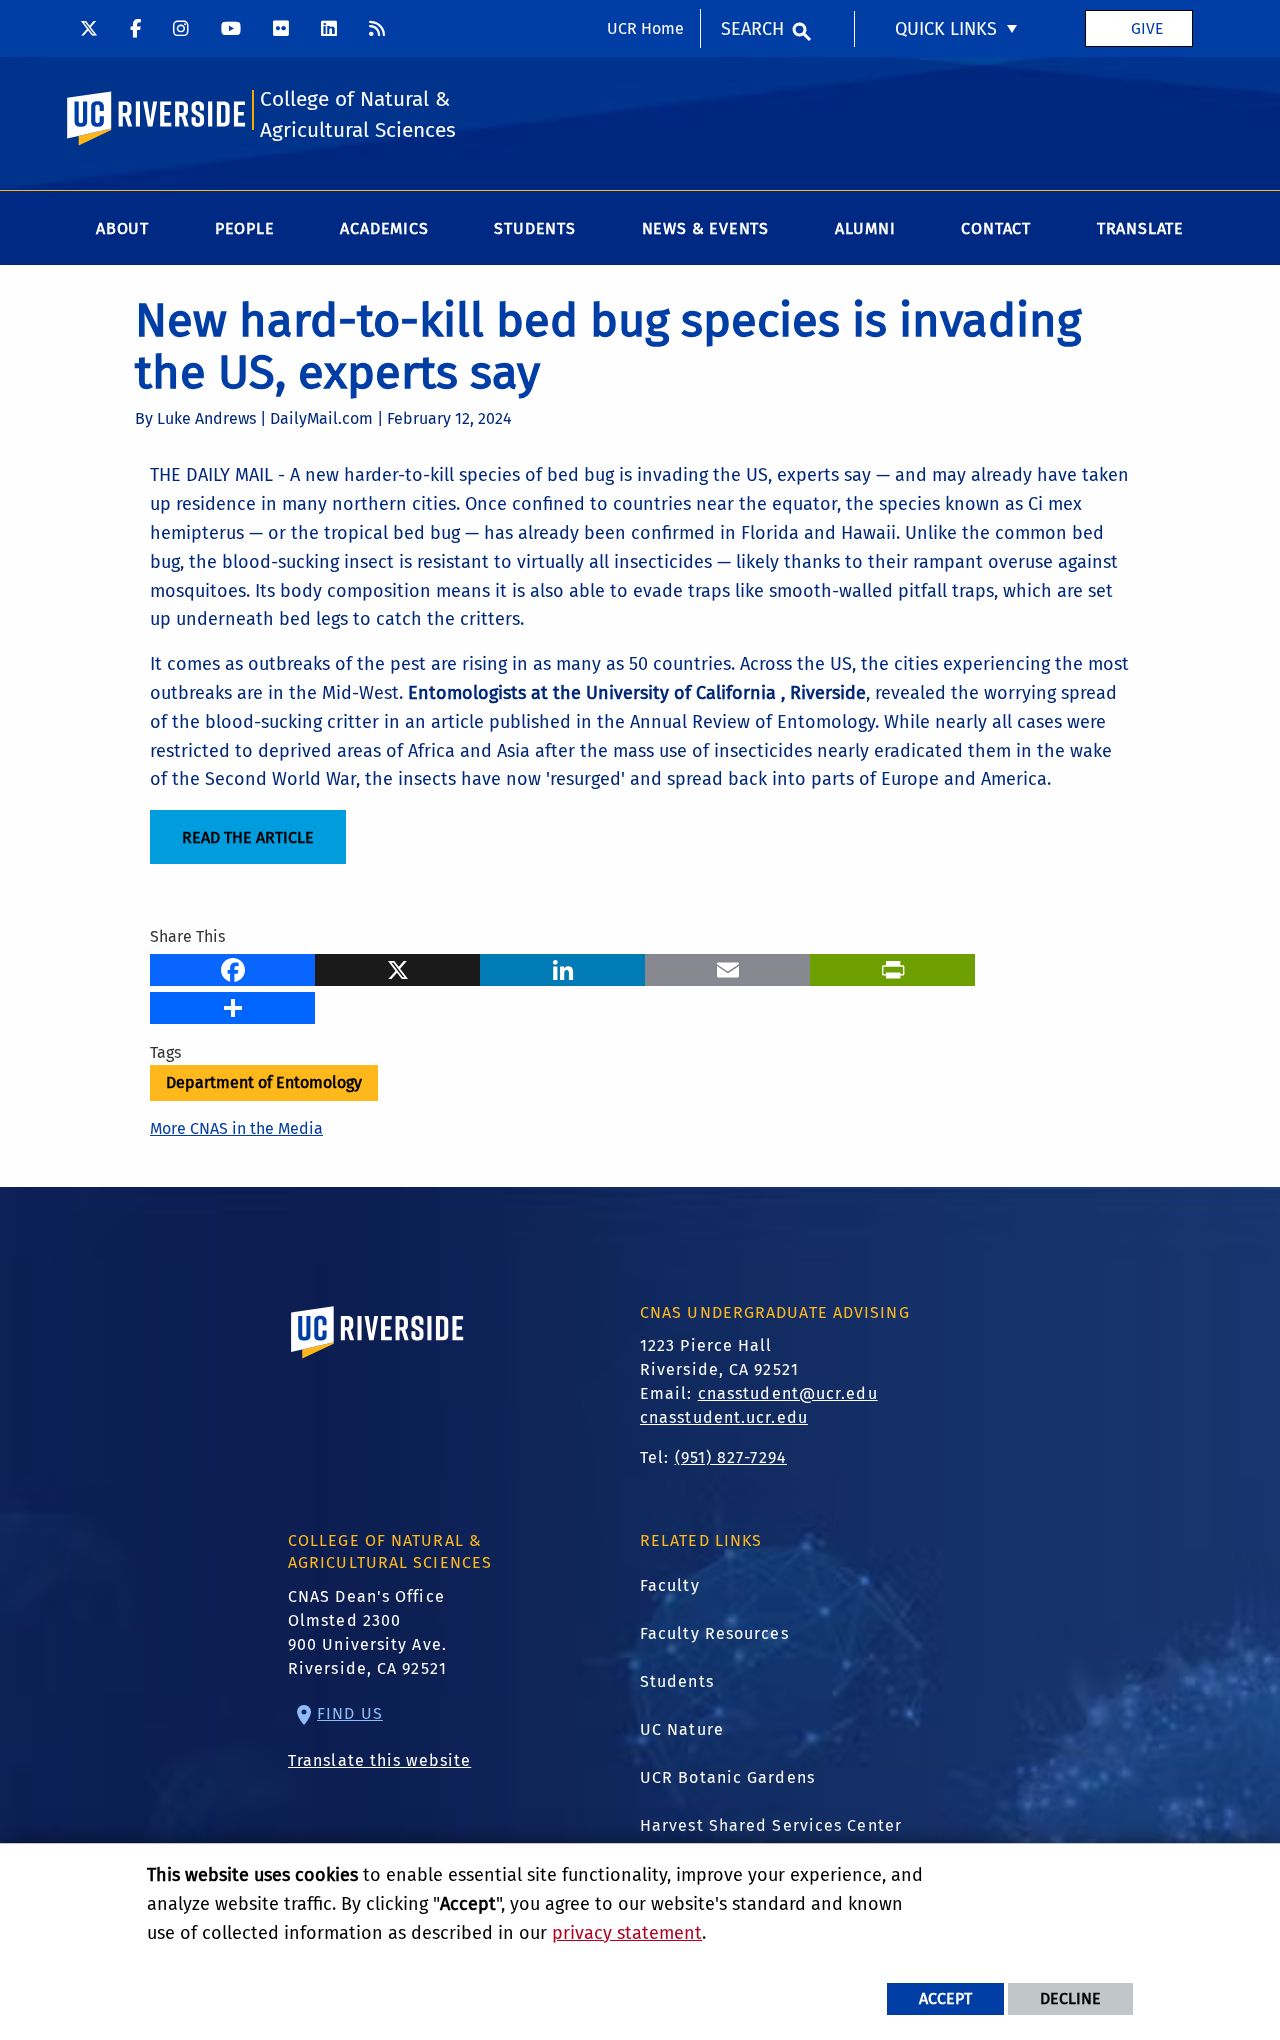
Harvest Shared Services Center (771, 1825)
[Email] (727, 968)
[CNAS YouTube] (231, 28)
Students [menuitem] (534, 228)
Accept (945, 1998)
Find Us (350, 1713)
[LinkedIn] (562, 968)
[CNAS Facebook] (135, 28)
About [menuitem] (122, 228)
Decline (1070, 1998)
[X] (397, 968)
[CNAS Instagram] (181, 28)
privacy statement (627, 1933)
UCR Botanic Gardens (727, 1777)
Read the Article (248, 837)
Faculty (670, 1585)
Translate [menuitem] (1140, 228)
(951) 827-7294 (731, 1457)
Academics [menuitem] (384, 228)
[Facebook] (232, 968)
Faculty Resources (714, 1633)
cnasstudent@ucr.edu (788, 1393)
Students (677, 1681)
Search (752, 29)
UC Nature (682, 1729)
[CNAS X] (89, 28)
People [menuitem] (245, 228)
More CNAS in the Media (236, 1128)
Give (1147, 28)
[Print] (892, 968)
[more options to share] (232, 1006)
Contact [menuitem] (996, 228)
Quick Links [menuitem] (946, 29)
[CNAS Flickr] (281, 28)
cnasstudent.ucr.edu (724, 1417)
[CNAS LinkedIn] (329, 28)
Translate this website (379, 1760)
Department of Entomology (264, 1082)
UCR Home (645, 28)
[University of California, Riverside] (378, 1360)
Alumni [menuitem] (865, 228)
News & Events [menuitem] (705, 228)
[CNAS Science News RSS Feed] (377, 28)
